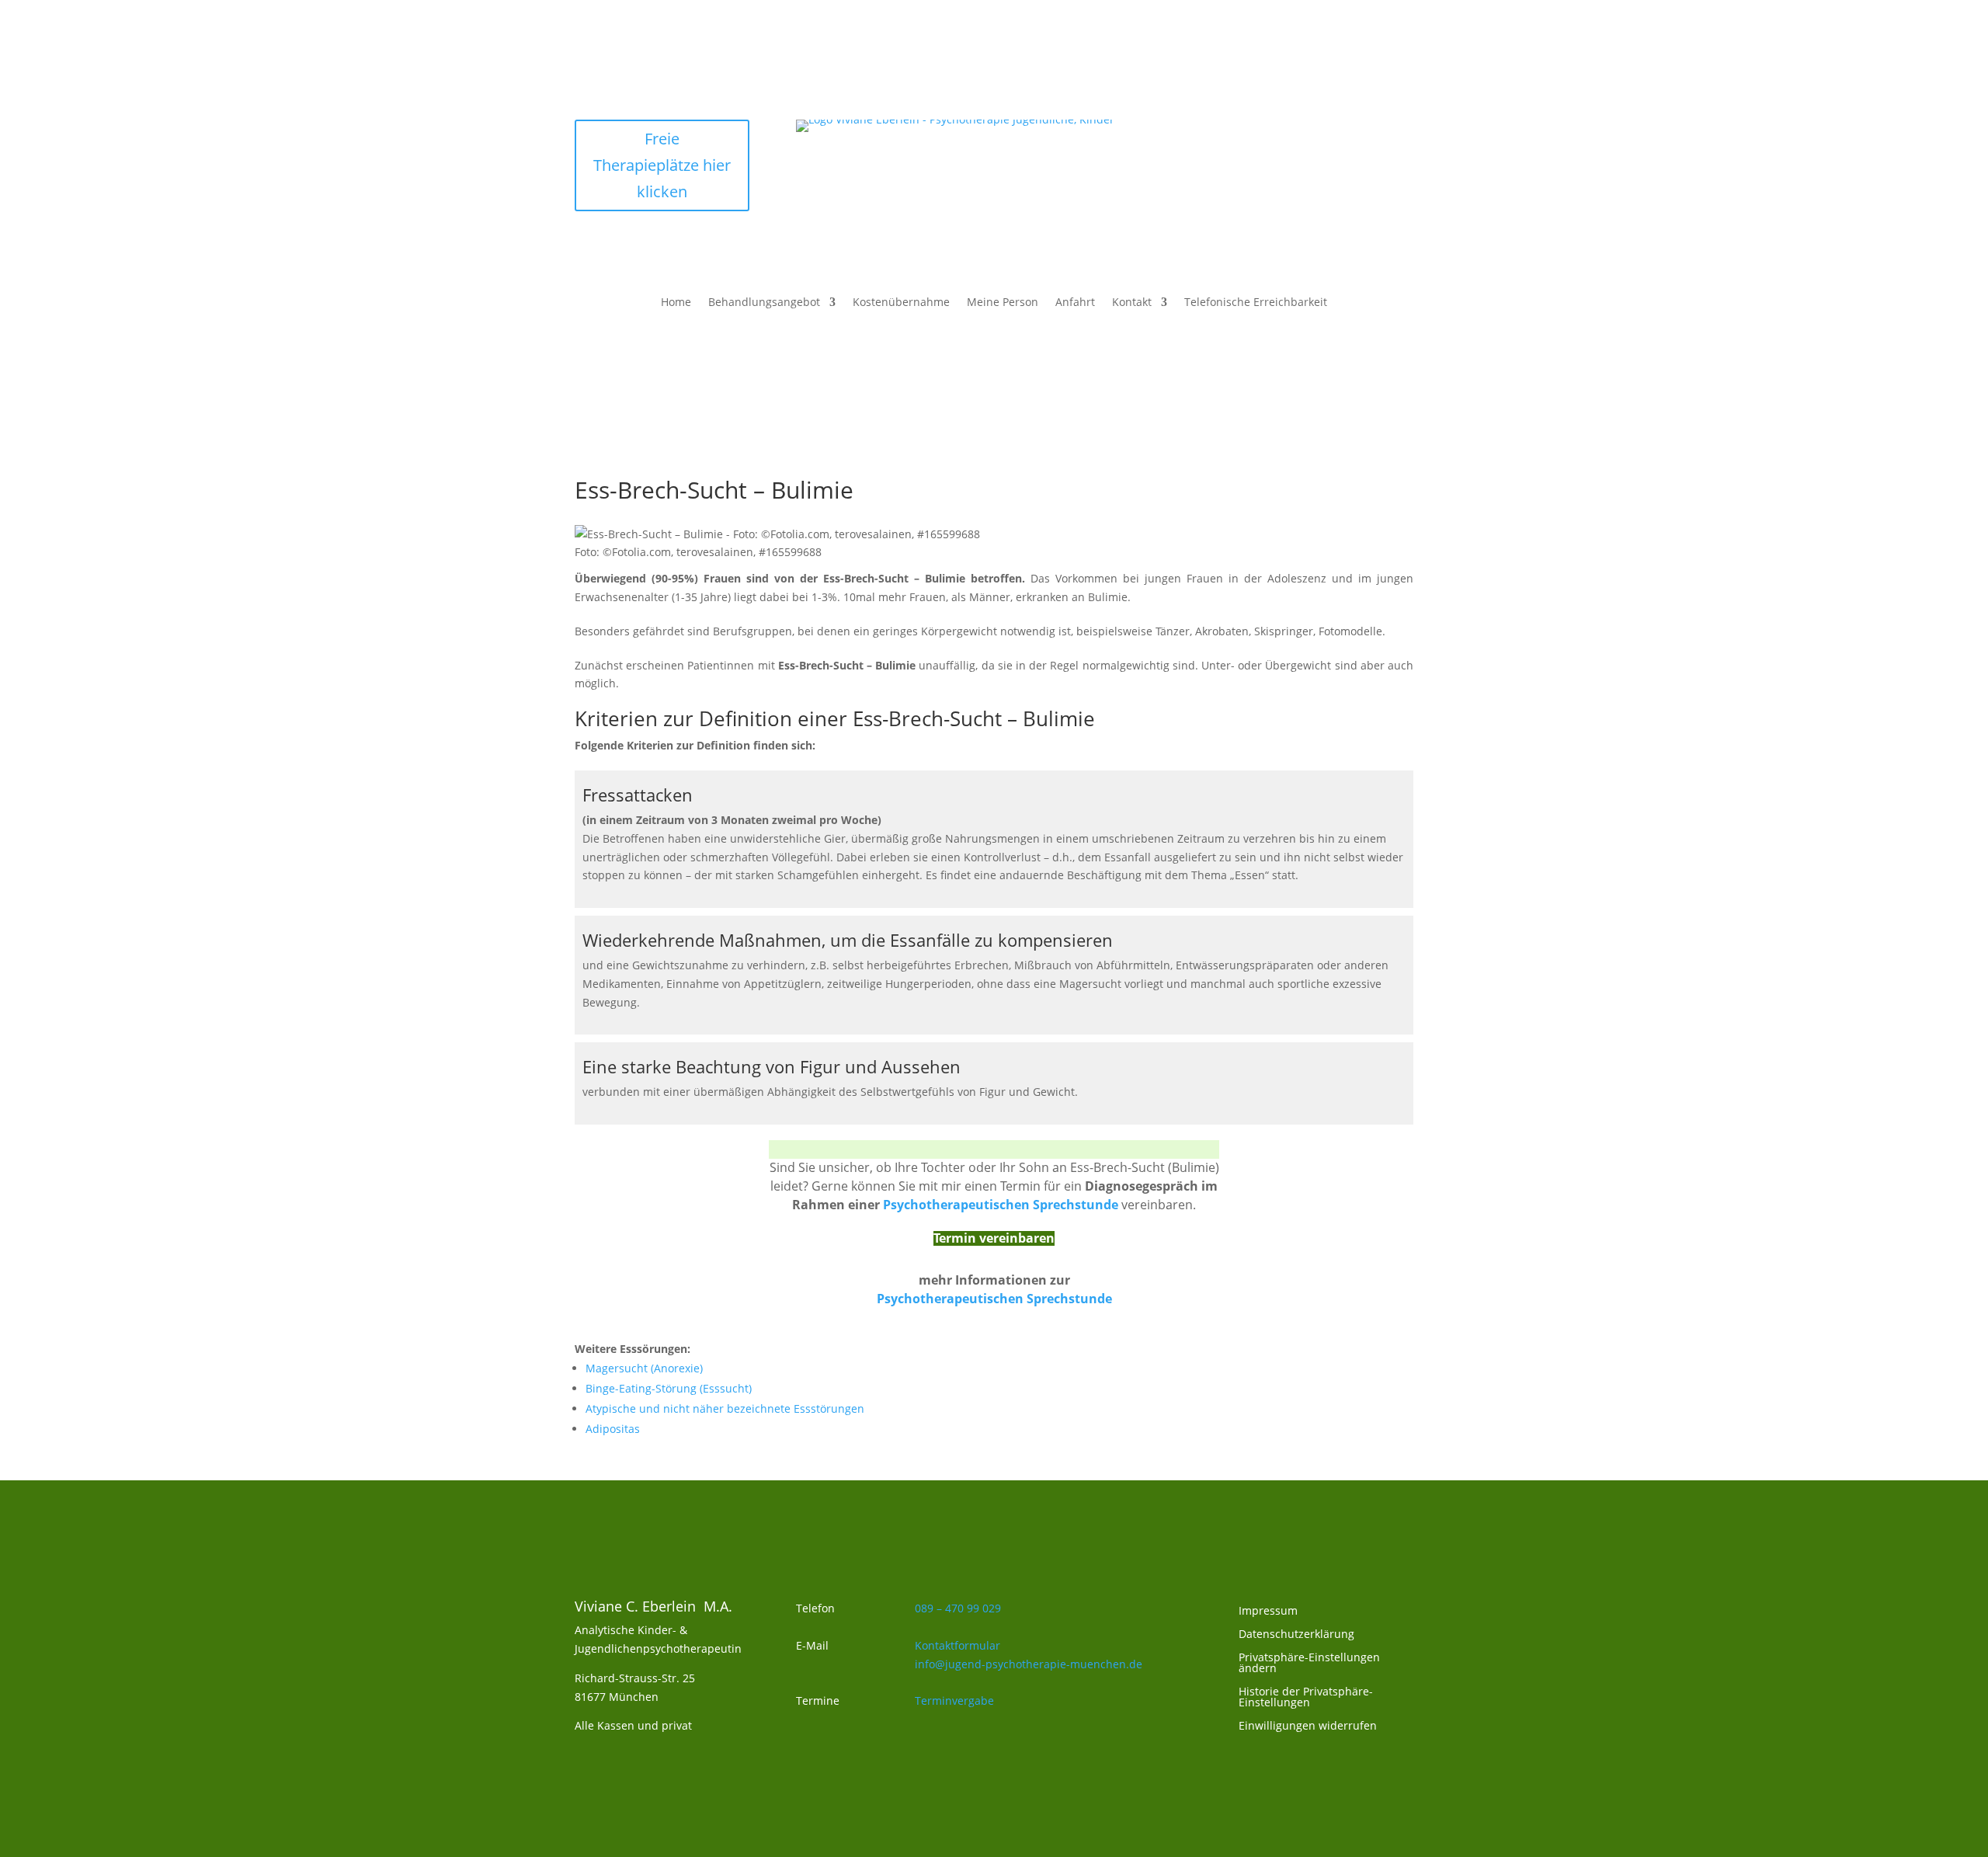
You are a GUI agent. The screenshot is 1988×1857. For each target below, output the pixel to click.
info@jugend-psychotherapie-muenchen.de (1029, 1664)
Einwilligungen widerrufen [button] (1308, 1727)
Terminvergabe (954, 1701)
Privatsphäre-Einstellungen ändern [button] (1309, 1664)
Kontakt (1132, 303)
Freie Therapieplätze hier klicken (662, 165)
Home (676, 303)
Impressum (1268, 1612)
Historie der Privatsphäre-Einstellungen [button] (1306, 1698)
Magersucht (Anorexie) (644, 1368)
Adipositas (613, 1429)
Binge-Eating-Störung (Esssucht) (669, 1388)
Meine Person (1003, 303)
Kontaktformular (958, 1645)
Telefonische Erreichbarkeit (1256, 303)
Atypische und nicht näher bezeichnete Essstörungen (725, 1408)
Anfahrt (1075, 303)
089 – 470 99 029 (958, 1608)
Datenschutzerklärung (1296, 1635)
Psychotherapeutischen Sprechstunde (994, 1299)
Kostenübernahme (901, 303)
